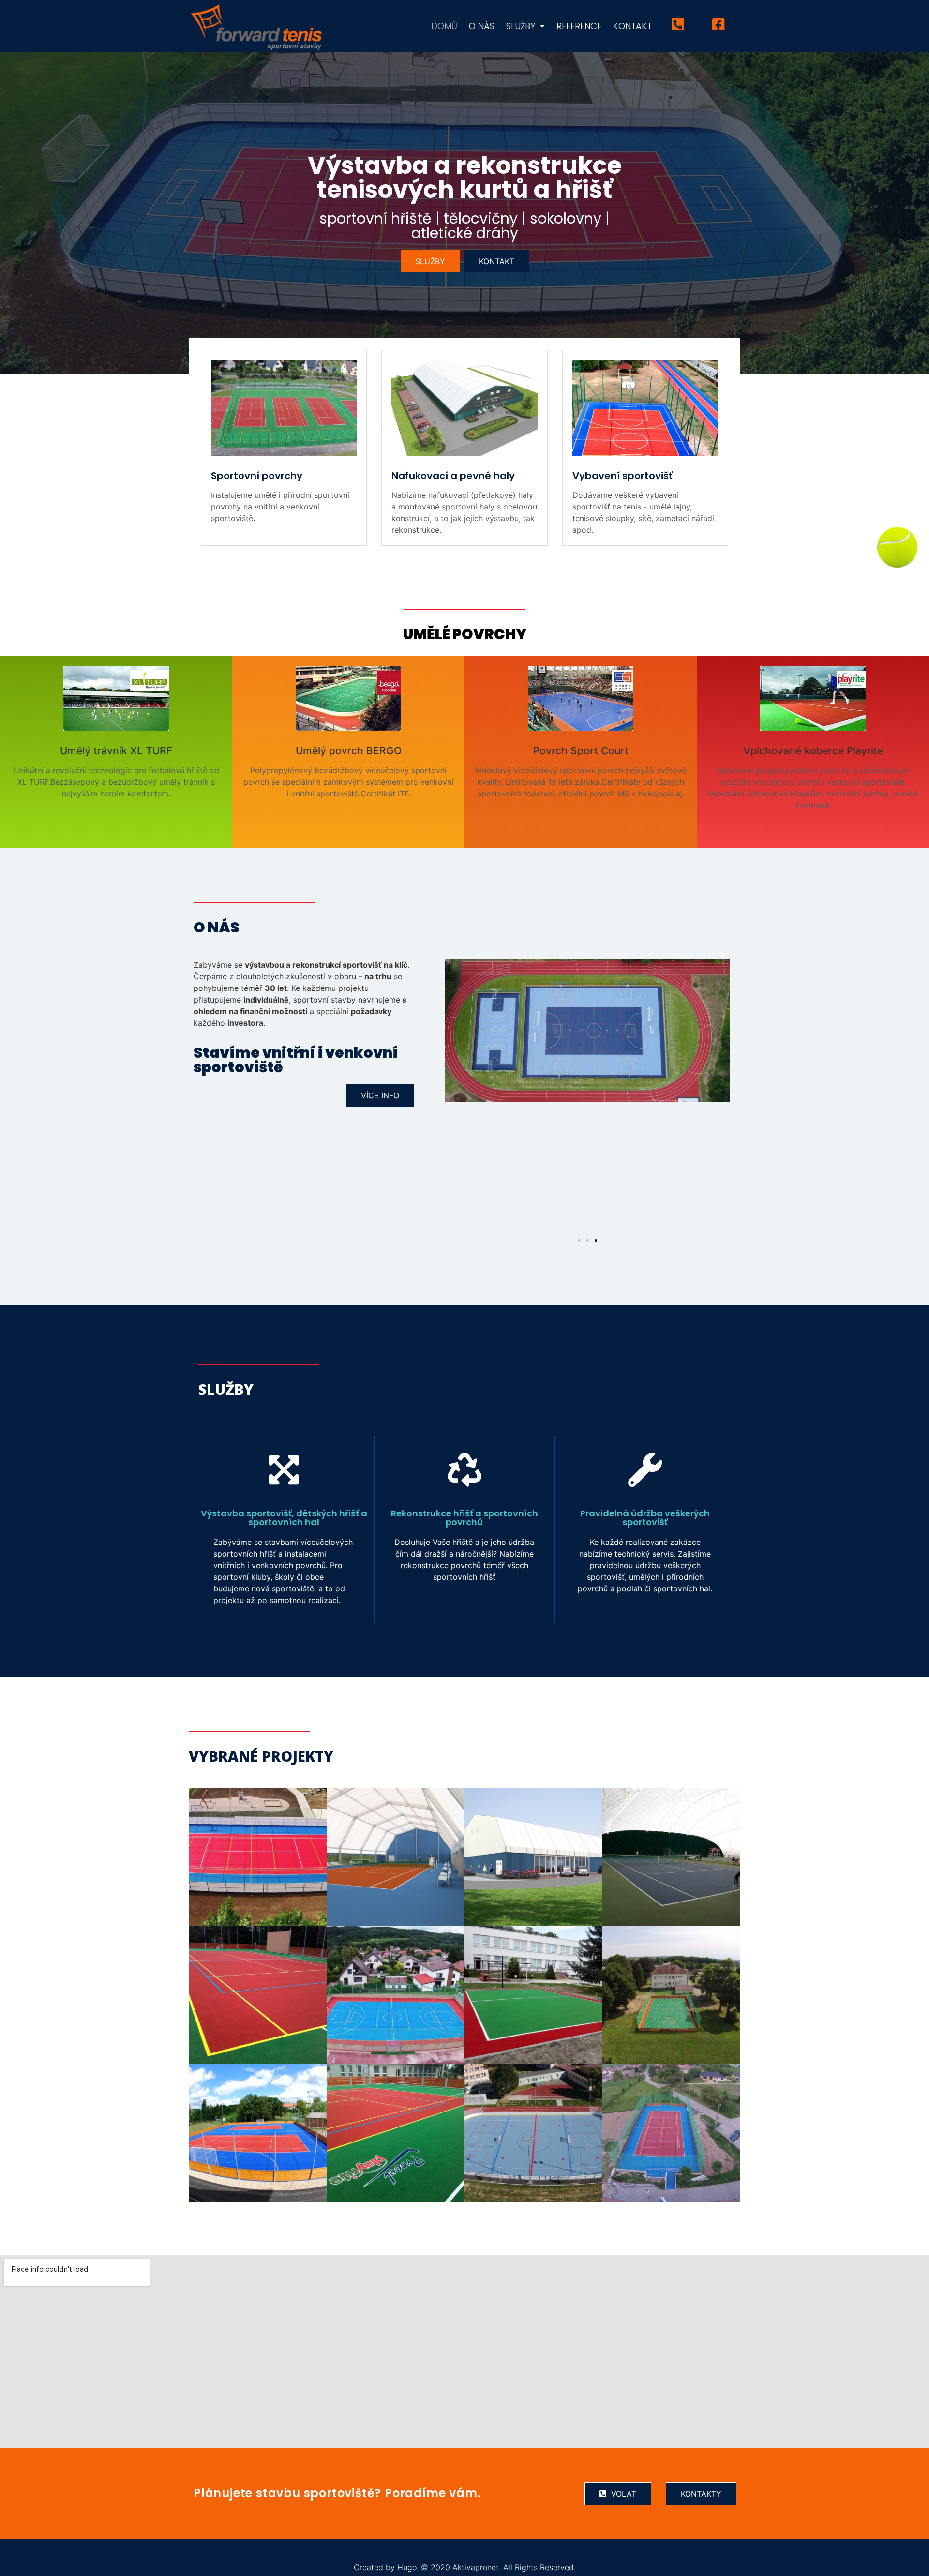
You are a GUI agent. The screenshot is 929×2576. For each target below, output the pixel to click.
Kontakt (632, 26)
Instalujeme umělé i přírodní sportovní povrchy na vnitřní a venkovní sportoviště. (280, 507)
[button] (430, 261)
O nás (482, 26)
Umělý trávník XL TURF (116, 751)
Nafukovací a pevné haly (453, 476)
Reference (579, 26)
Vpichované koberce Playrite (813, 751)
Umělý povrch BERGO (349, 751)
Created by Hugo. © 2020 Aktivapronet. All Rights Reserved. (465, 2567)
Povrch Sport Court (581, 751)
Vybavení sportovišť (622, 476)
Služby (521, 26)
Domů (444, 26)
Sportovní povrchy (257, 476)
